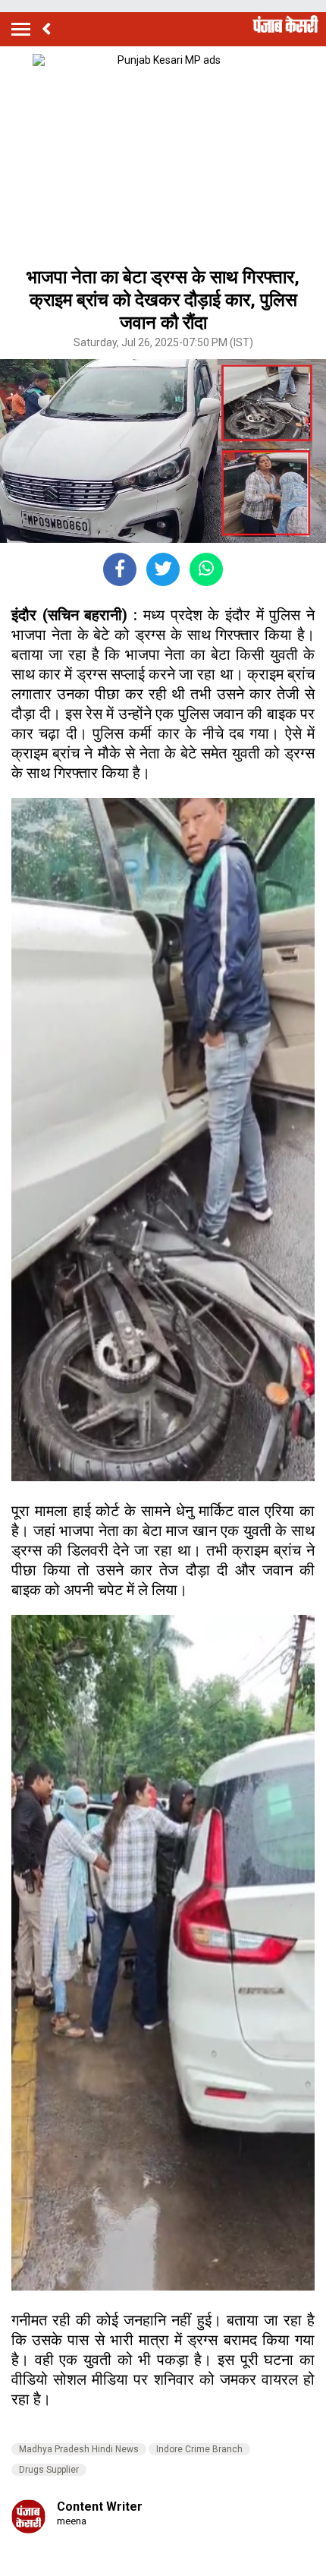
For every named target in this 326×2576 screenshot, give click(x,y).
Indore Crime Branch (199, 2449)
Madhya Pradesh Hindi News (79, 2449)
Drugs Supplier (49, 2470)
